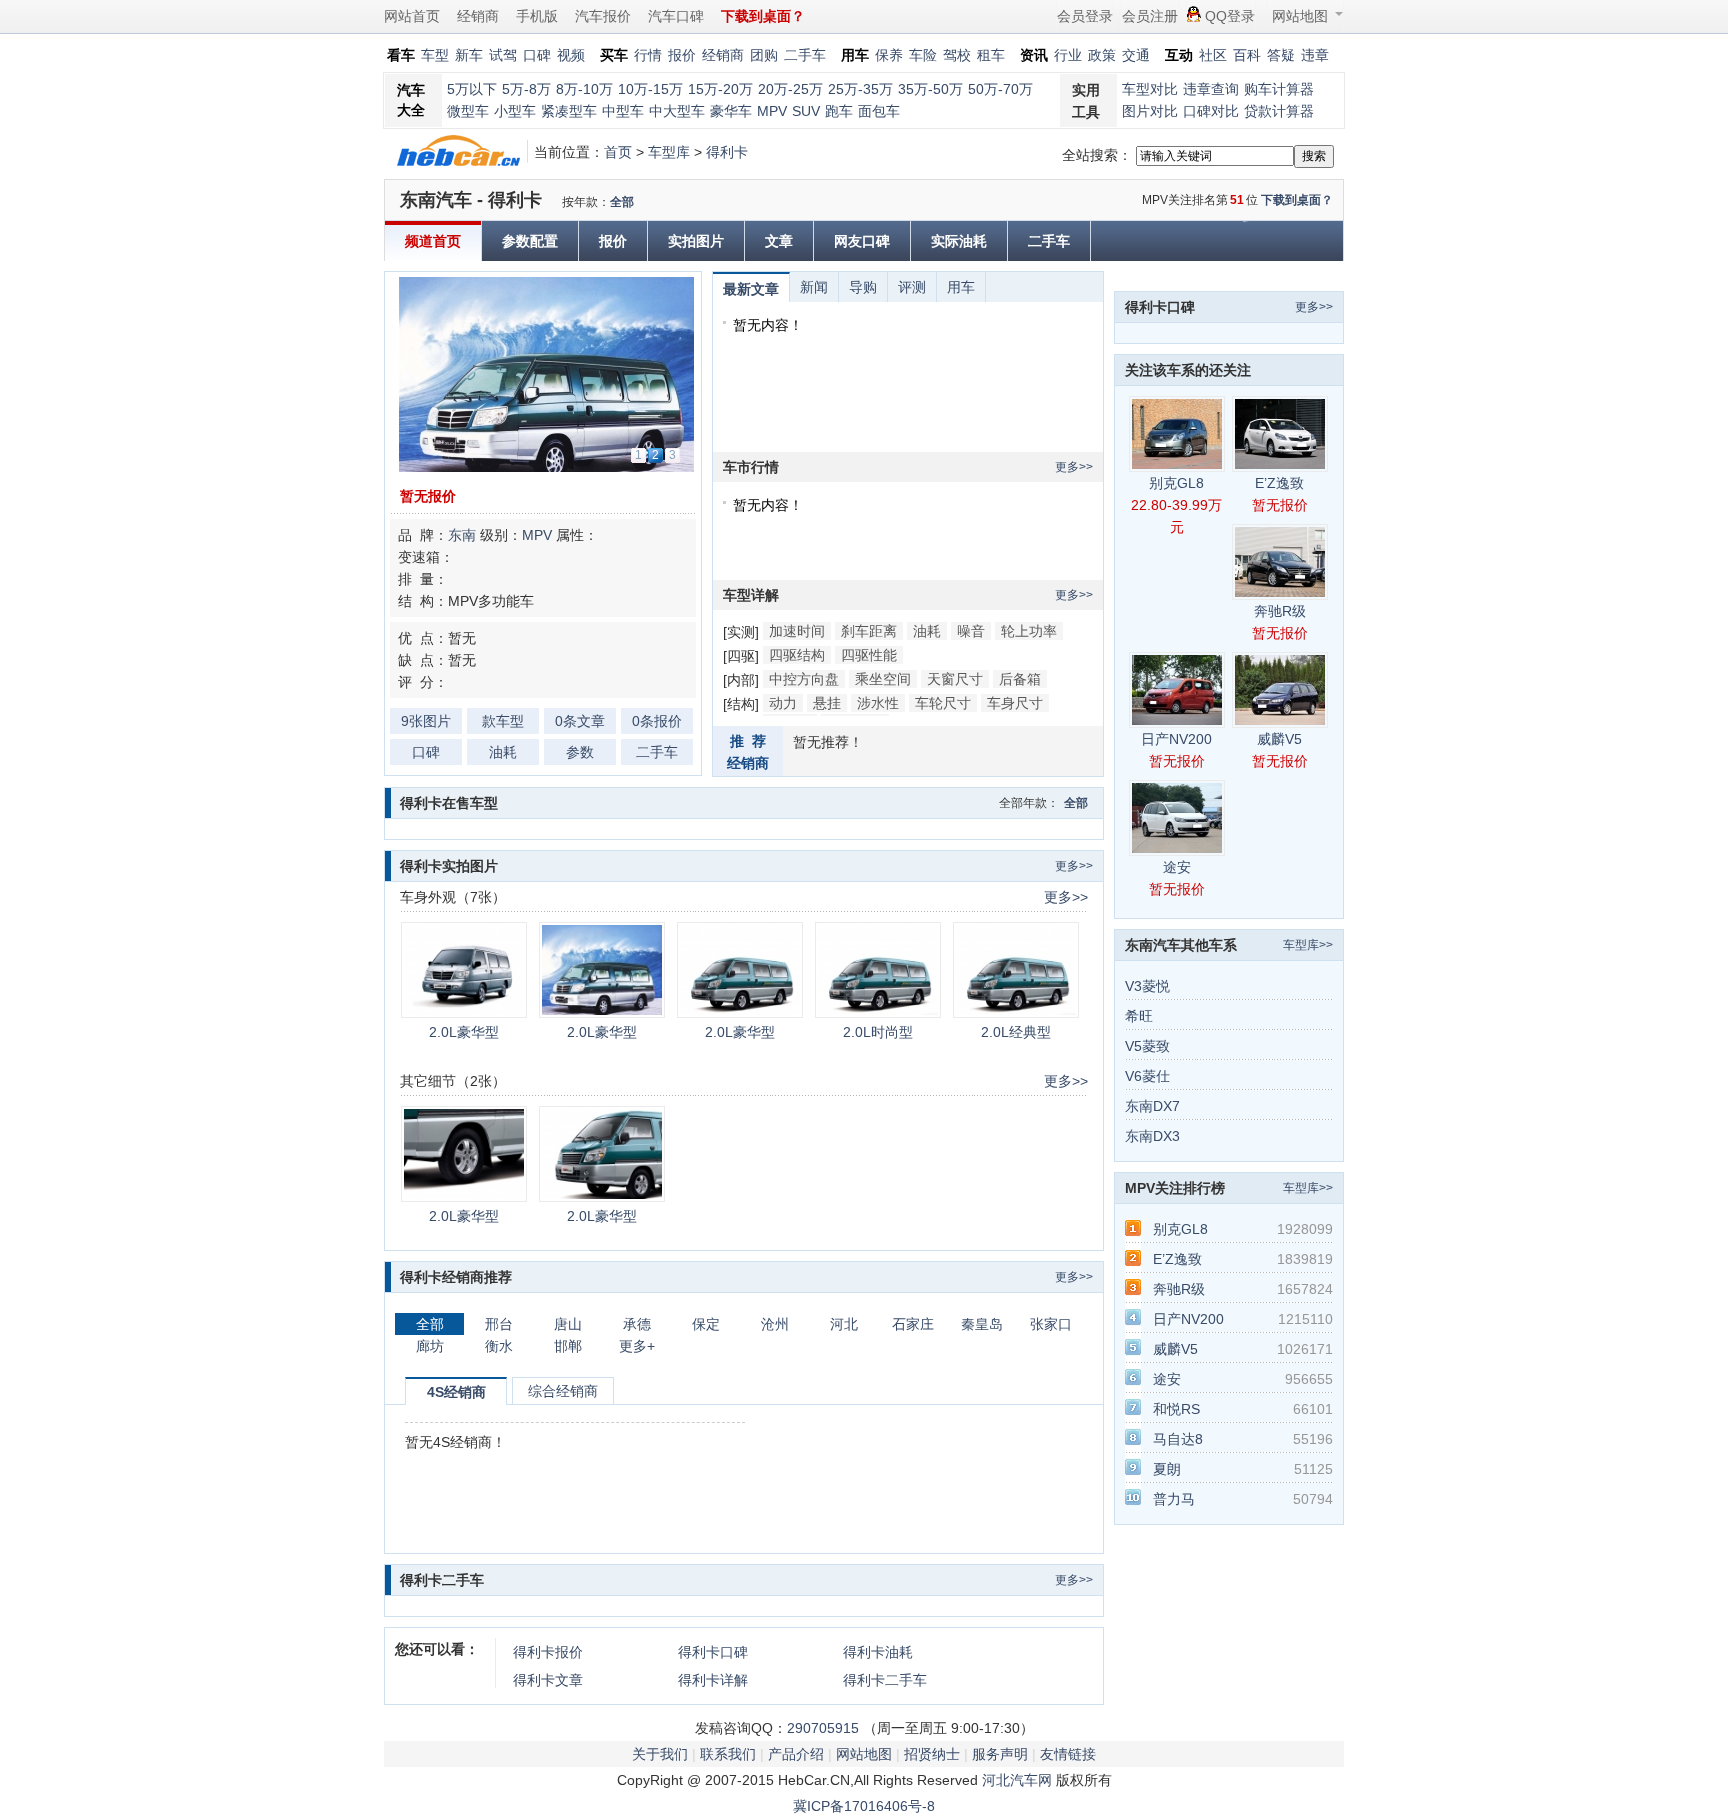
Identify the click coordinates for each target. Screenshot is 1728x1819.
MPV (772, 111)
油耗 (503, 752)
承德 (637, 1324)
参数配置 (530, 241)
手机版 (537, 16)
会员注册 (1150, 16)
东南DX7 (1152, 1106)
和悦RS (1176, 1409)
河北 (844, 1324)
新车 (469, 55)
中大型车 (677, 111)
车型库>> (1308, 945)
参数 (580, 752)
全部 (622, 202)
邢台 (499, 1324)
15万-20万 (720, 89)
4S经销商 (456, 1392)
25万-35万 (860, 89)
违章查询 (1211, 89)
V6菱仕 (1147, 1076)
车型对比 (1150, 89)
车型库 (669, 152)
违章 (1315, 55)
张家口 (1051, 1324)
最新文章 (751, 289)
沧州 (775, 1324)
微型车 (468, 111)
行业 (1068, 55)
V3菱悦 (1147, 986)
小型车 (515, 111)
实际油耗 (959, 241)
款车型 (503, 721)
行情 (648, 55)
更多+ (637, 1346)
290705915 (823, 1728)
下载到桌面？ (1297, 200)
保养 (889, 55)
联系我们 (728, 1754)
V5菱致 (1147, 1046)
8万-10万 (584, 89)
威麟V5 (1279, 739)
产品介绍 (796, 1754)
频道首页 (433, 241)
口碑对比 (1211, 111)
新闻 (814, 287)
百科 (1247, 55)
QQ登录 (1230, 16)
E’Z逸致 (1279, 483)
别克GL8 (1176, 483)
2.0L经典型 (1016, 1032)
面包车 (879, 111)
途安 (1177, 867)
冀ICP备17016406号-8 (864, 1806)
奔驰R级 (1280, 611)
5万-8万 (526, 89)
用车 (961, 287)
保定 (706, 1324)
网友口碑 (862, 241)
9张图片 (426, 721)
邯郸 (568, 1346)
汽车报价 (603, 16)
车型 (435, 55)
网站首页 (412, 16)
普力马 (1174, 1499)
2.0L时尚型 (878, 1032)
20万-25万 (790, 89)
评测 (912, 287)
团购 (764, 55)
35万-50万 (930, 89)
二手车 (805, 55)
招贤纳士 (932, 1754)
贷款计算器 (1279, 111)
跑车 (839, 111)
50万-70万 (1000, 89)
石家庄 (913, 1324)
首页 (618, 152)
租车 (991, 55)
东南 (462, 535)
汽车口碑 (676, 16)
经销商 (478, 16)
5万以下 (472, 89)
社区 (1213, 55)
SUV (806, 111)
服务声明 (1000, 1754)
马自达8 (1178, 1439)
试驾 (503, 55)
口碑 (537, 55)
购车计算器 (1279, 89)
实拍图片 (696, 241)
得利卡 (727, 152)
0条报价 (657, 721)
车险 (923, 55)
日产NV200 (1176, 739)
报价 (682, 55)
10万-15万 (650, 89)
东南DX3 (1152, 1136)
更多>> (1074, 467)
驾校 (957, 55)
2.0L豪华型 (464, 1032)
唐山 (568, 1324)
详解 (713, 1680)
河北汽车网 (1017, 1780)
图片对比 (1150, 111)
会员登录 (1085, 16)
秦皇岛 (982, 1324)
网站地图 (1300, 16)
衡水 (499, 1346)
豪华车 (731, 111)
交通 (1136, 55)
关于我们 (660, 1754)
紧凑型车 (569, 111)
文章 (779, 241)
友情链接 (1068, 1754)
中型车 (623, 111)
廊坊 (430, 1346)
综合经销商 (563, 1391)
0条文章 (580, 721)
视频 (571, 55)
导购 (863, 287)
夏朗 (1167, 1469)
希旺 (1139, 1016)
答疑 (1281, 55)
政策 (1102, 55)
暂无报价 (428, 496)
